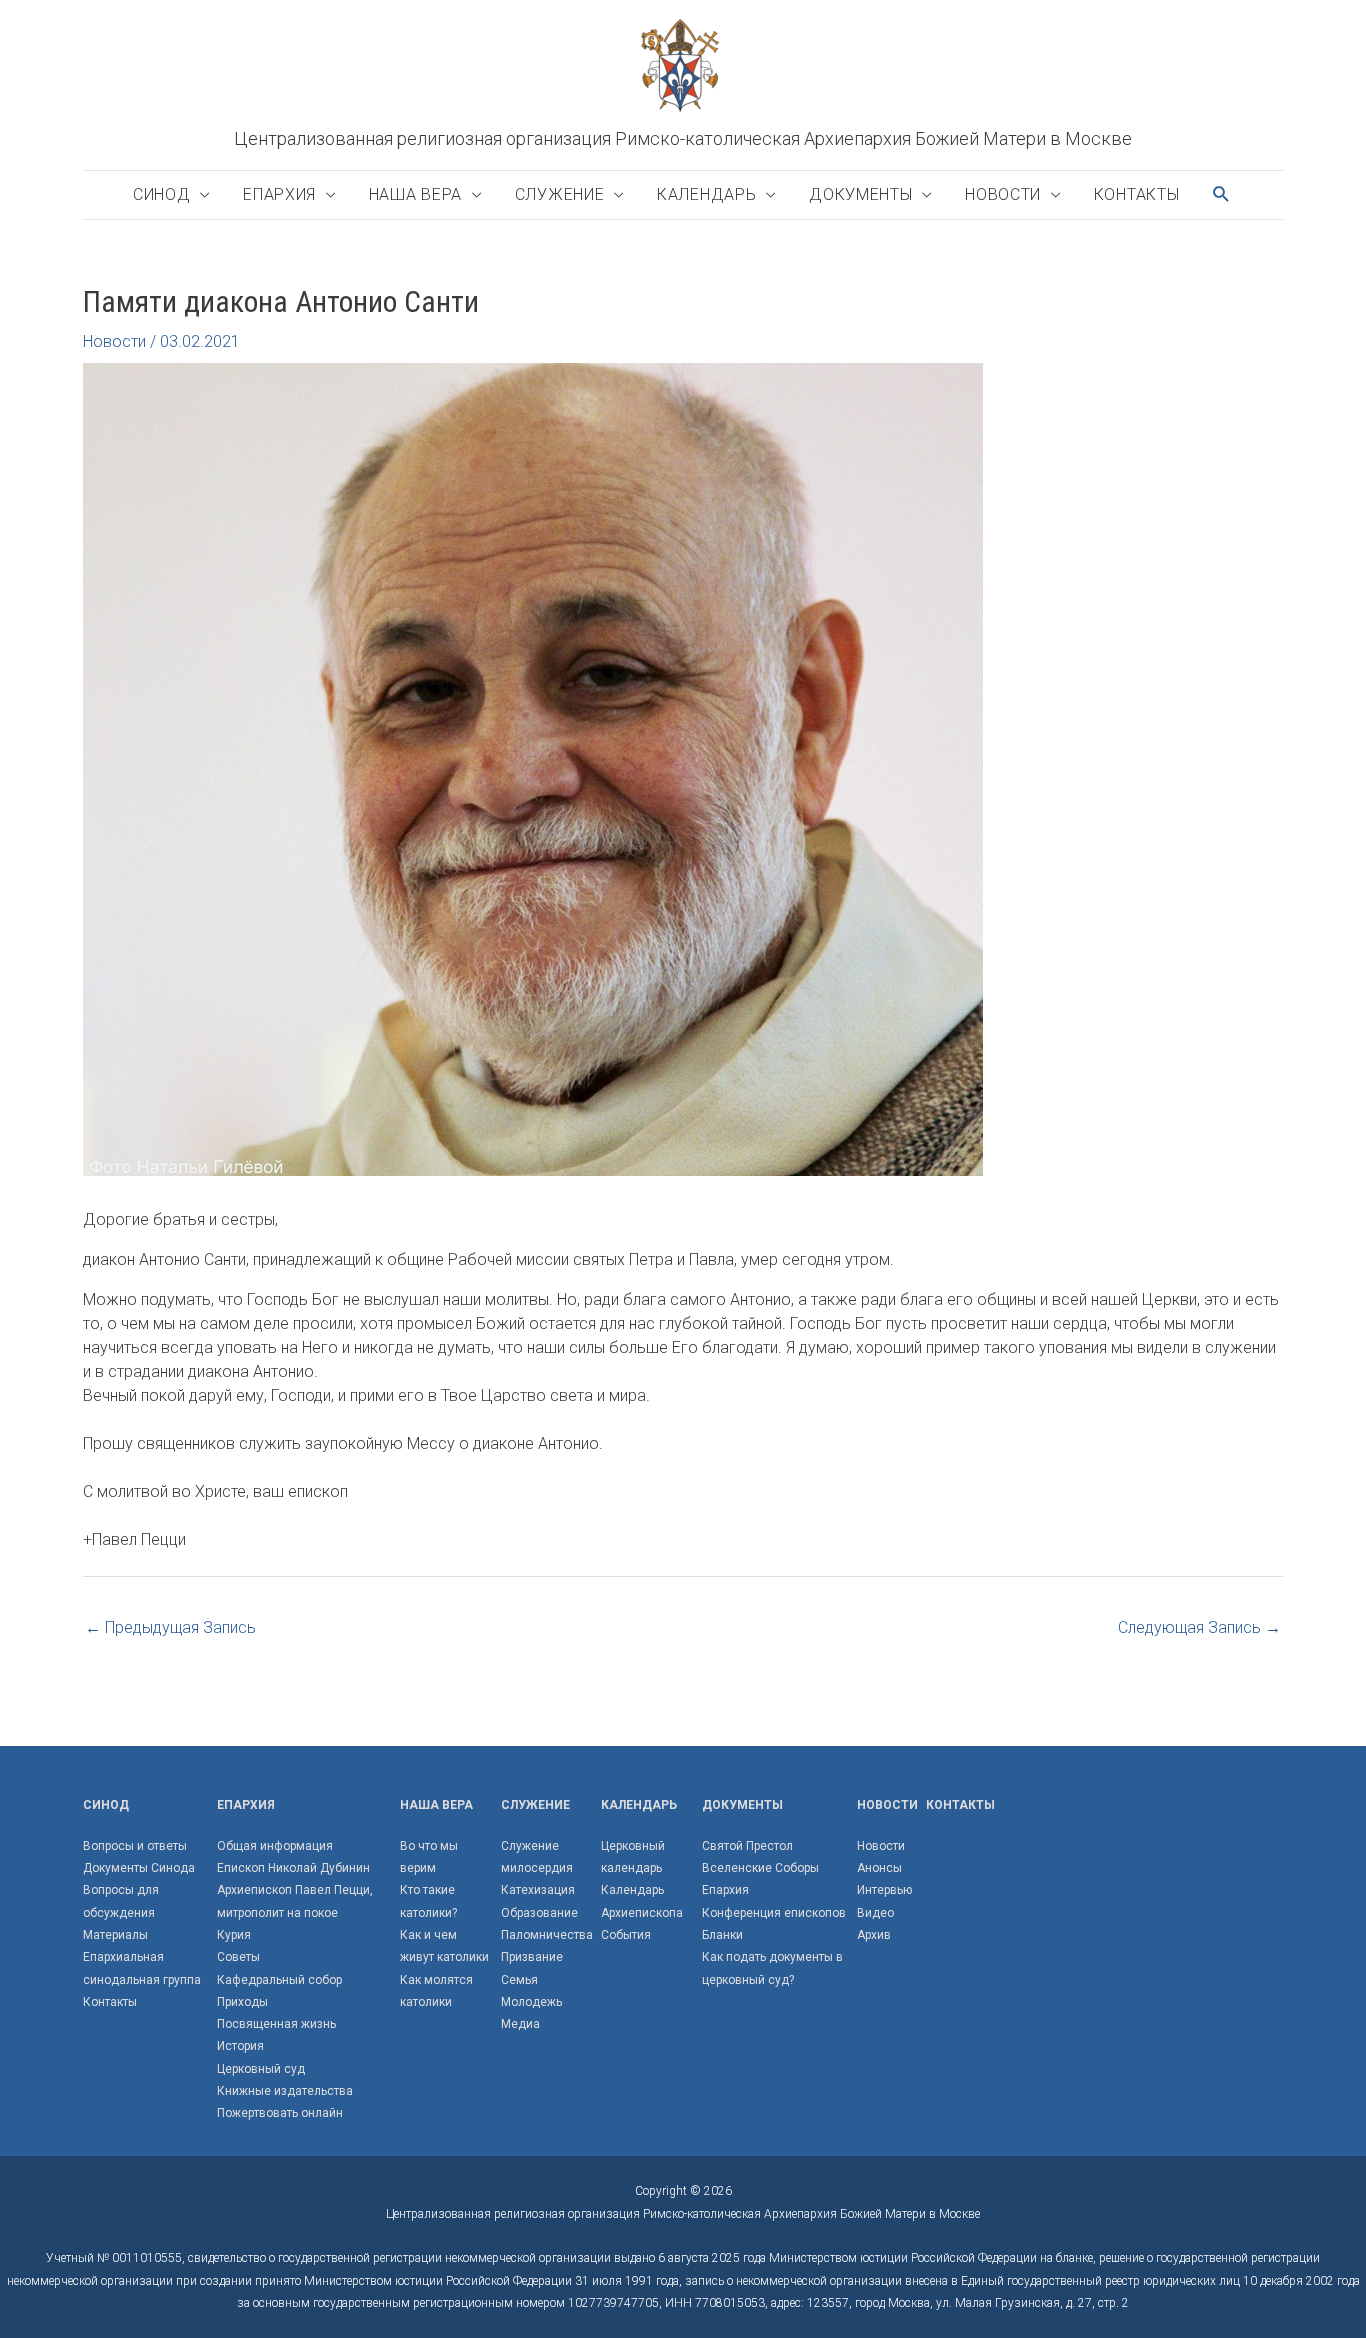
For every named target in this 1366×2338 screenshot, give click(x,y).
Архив (874, 1935)
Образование (539, 1913)
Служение (560, 194)
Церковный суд (261, 2069)
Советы (238, 1957)
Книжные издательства (285, 2091)
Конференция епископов (774, 1913)
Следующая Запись (1199, 1627)
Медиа (520, 2024)
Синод (162, 194)
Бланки (722, 1935)
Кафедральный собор (279, 1980)
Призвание (532, 1957)
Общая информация (275, 1846)
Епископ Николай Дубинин (293, 1868)
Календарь (706, 194)
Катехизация (538, 1890)
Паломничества (547, 1935)
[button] (1222, 194)
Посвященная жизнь (276, 2024)
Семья (519, 1980)
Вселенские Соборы (760, 1868)
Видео (875, 1913)
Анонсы (879, 1868)
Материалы (115, 1935)
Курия (234, 1935)
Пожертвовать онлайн (280, 2113)
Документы (860, 194)
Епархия (279, 194)
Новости (1003, 194)
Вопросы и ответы (135, 1846)
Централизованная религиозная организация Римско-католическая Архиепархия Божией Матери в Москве (683, 138)
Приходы (242, 2002)
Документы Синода (139, 1868)
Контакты (1137, 194)
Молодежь (531, 2002)
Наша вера (415, 194)
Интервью (884, 1890)
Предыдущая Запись (170, 1627)
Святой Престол (747, 1846)
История (240, 2046)
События (626, 1935)
